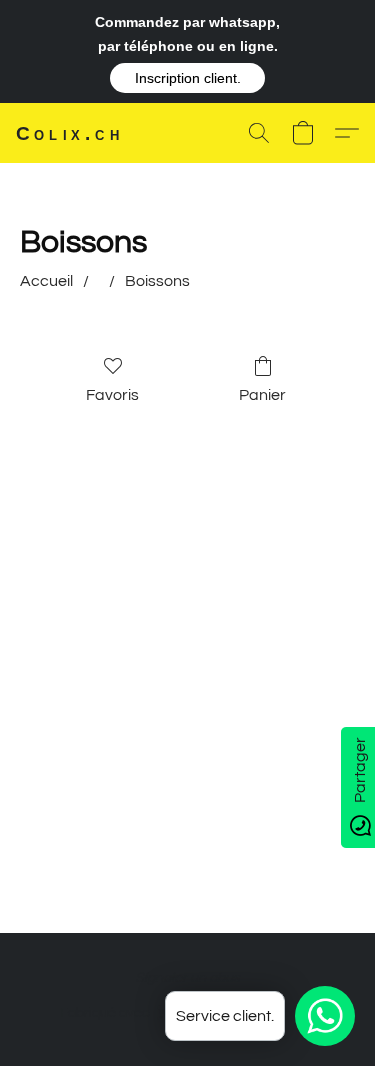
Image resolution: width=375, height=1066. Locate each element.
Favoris (112, 395)
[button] (187, 78)
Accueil (46, 281)
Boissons (157, 281)
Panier (262, 395)
